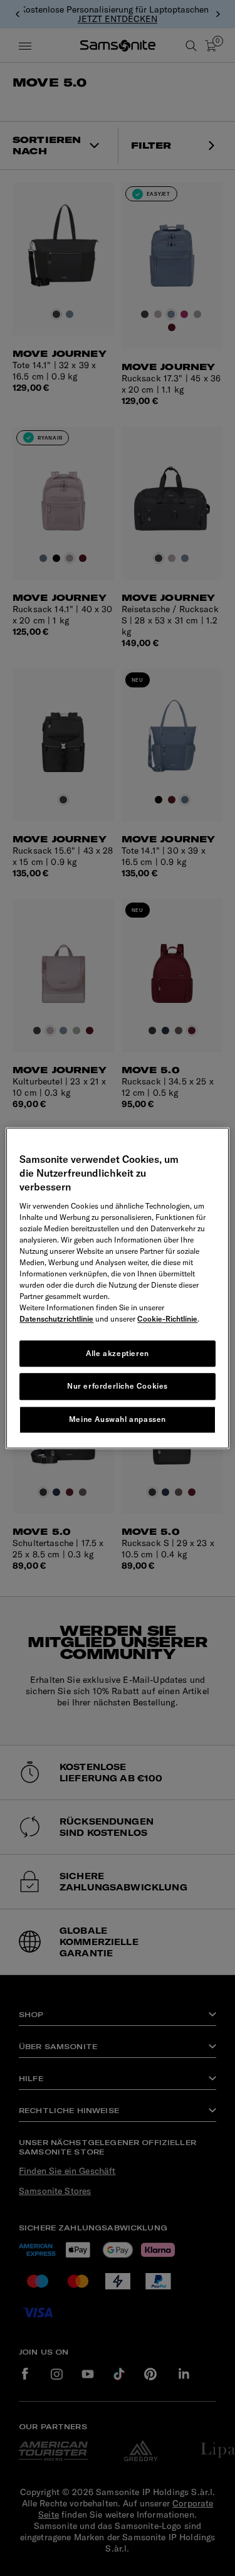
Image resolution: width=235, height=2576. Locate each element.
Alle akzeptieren (118, 1353)
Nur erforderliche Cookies (118, 1386)
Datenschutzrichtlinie (56, 1319)
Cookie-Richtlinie (167, 1319)
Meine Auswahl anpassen (118, 1419)
